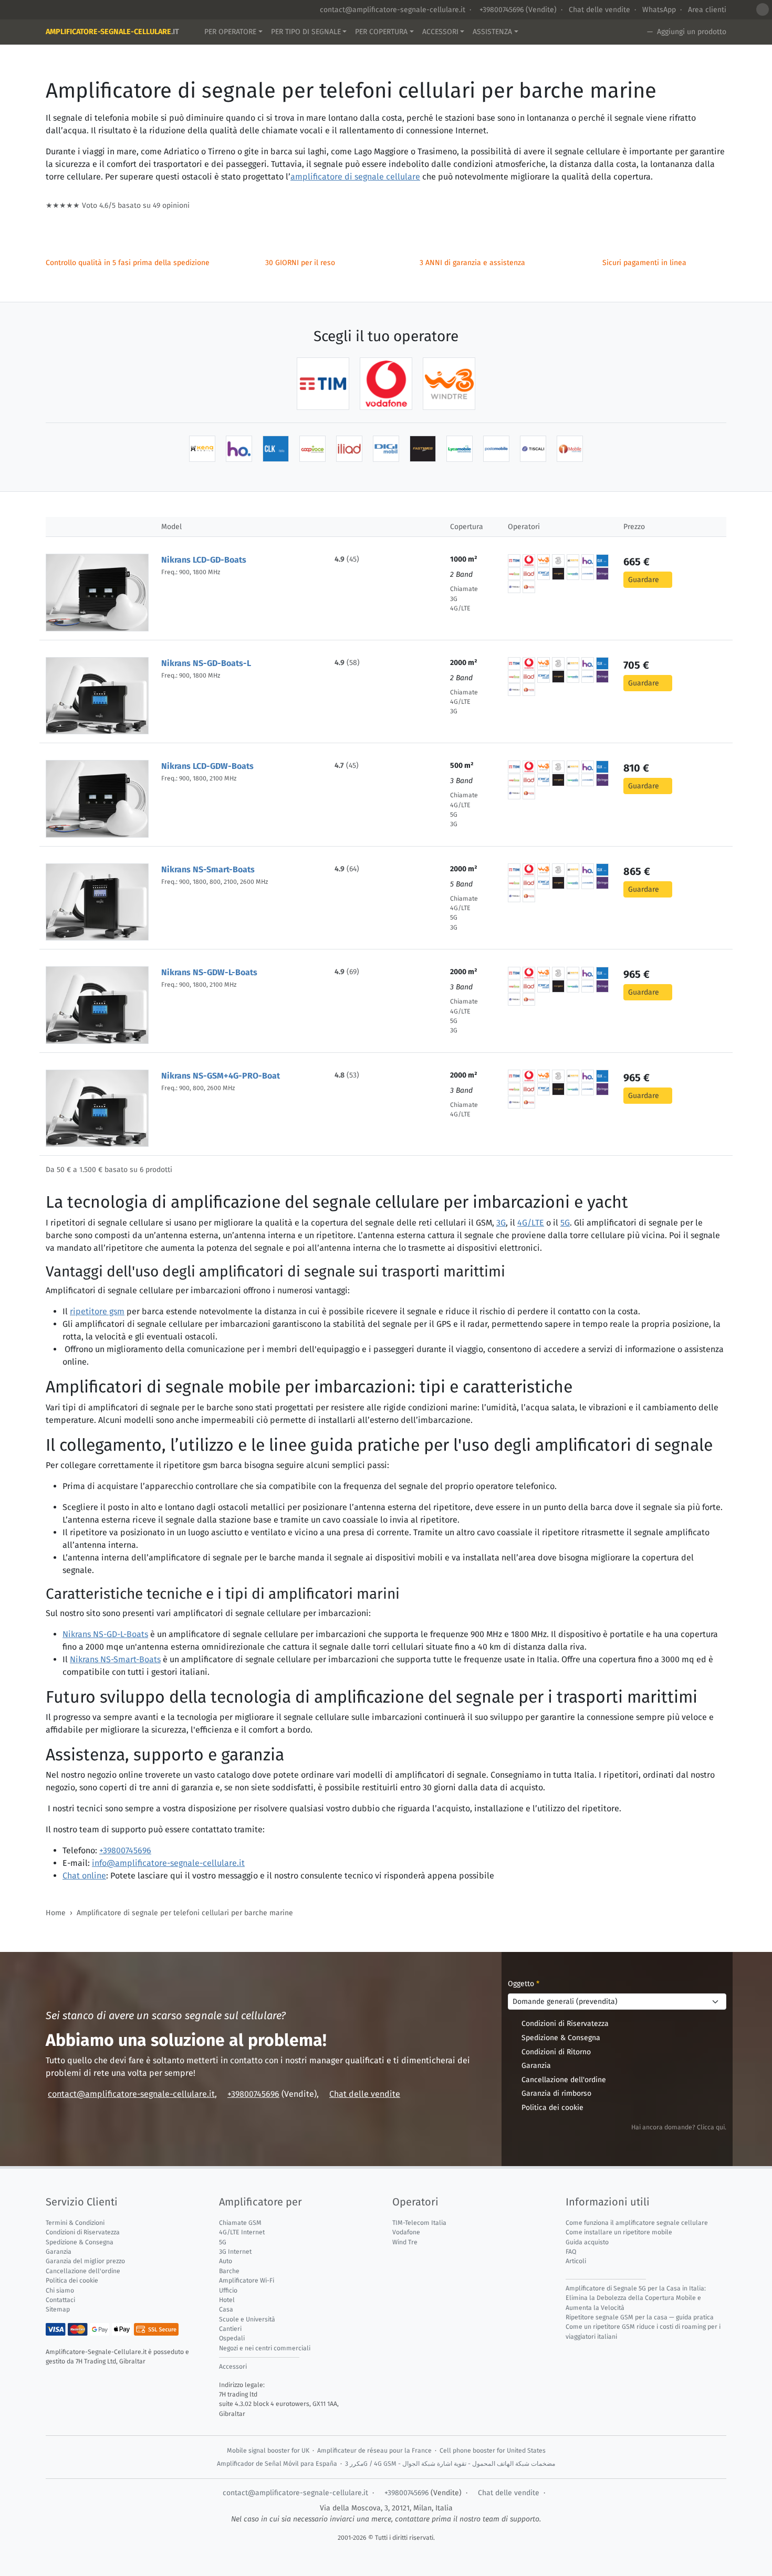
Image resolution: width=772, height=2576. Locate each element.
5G (565, 1223)
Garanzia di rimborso (556, 2093)
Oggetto (524, 1984)
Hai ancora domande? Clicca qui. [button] (679, 2127)
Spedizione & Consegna (561, 2038)
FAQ (571, 2252)
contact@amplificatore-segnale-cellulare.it (393, 10)
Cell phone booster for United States (493, 2451)
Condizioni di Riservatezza (565, 2024)
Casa (226, 2309)
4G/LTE (531, 1223)
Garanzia (536, 2066)
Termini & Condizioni (75, 2223)
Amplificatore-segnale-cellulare (112, 32)
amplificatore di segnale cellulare (355, 177)
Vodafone (406, 2232)
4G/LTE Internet (242, 2232)
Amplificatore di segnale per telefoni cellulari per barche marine (185, 1913)
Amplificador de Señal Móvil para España (277, 2464)
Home (56, 1913)
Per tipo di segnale (306, 32)
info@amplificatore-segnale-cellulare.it (168, 1863)
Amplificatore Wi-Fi (247, 2281)
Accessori (440, 32)
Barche (229, 2271)
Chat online (84, 1876)
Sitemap (58, 2309)
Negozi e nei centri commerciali (265, 2348)
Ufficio (228, 2290)
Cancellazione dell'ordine (564, 2080)
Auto (226, 2261)
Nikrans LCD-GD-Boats (204, 560)
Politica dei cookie (552, 2108)
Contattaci (60, 2300)
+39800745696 (500, 10)
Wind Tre (405, 2242)
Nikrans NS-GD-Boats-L (206, 663)
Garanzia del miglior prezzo (85, 2261)
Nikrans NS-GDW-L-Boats (209, 972)
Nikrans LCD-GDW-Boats (207, 766)
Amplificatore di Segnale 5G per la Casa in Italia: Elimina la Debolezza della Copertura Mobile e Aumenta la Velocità (636, 2298)
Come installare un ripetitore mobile (619, 2232)
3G (501, 1223)
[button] (763, 9)
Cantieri (230, 2329)
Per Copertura (381, 32)
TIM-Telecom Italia (419, 2223)
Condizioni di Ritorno (556, 2052)
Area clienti (707, 10)
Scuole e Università (247, 2319)
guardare (644, 580)
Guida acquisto (587, 2242)
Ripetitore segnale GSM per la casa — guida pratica (640, 2317)
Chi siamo (60, 2290)
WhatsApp (659, 10)
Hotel (227, 2300)
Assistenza (492, 32)
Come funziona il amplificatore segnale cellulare (637, 2223)
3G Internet (235, 2252)
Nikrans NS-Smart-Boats (208, 869)
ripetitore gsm (97, 1311)
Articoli (576, 2261)
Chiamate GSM (240, 2223)
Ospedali (232, 2338)
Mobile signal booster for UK (268, 2451)
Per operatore (230, 32)
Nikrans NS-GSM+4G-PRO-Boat (221, 1076)
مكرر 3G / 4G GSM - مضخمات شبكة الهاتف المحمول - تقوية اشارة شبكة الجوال (450, 2464)
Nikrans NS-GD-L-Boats (105, 1634)
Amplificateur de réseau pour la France (374, 2451)
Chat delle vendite (599, 10)
